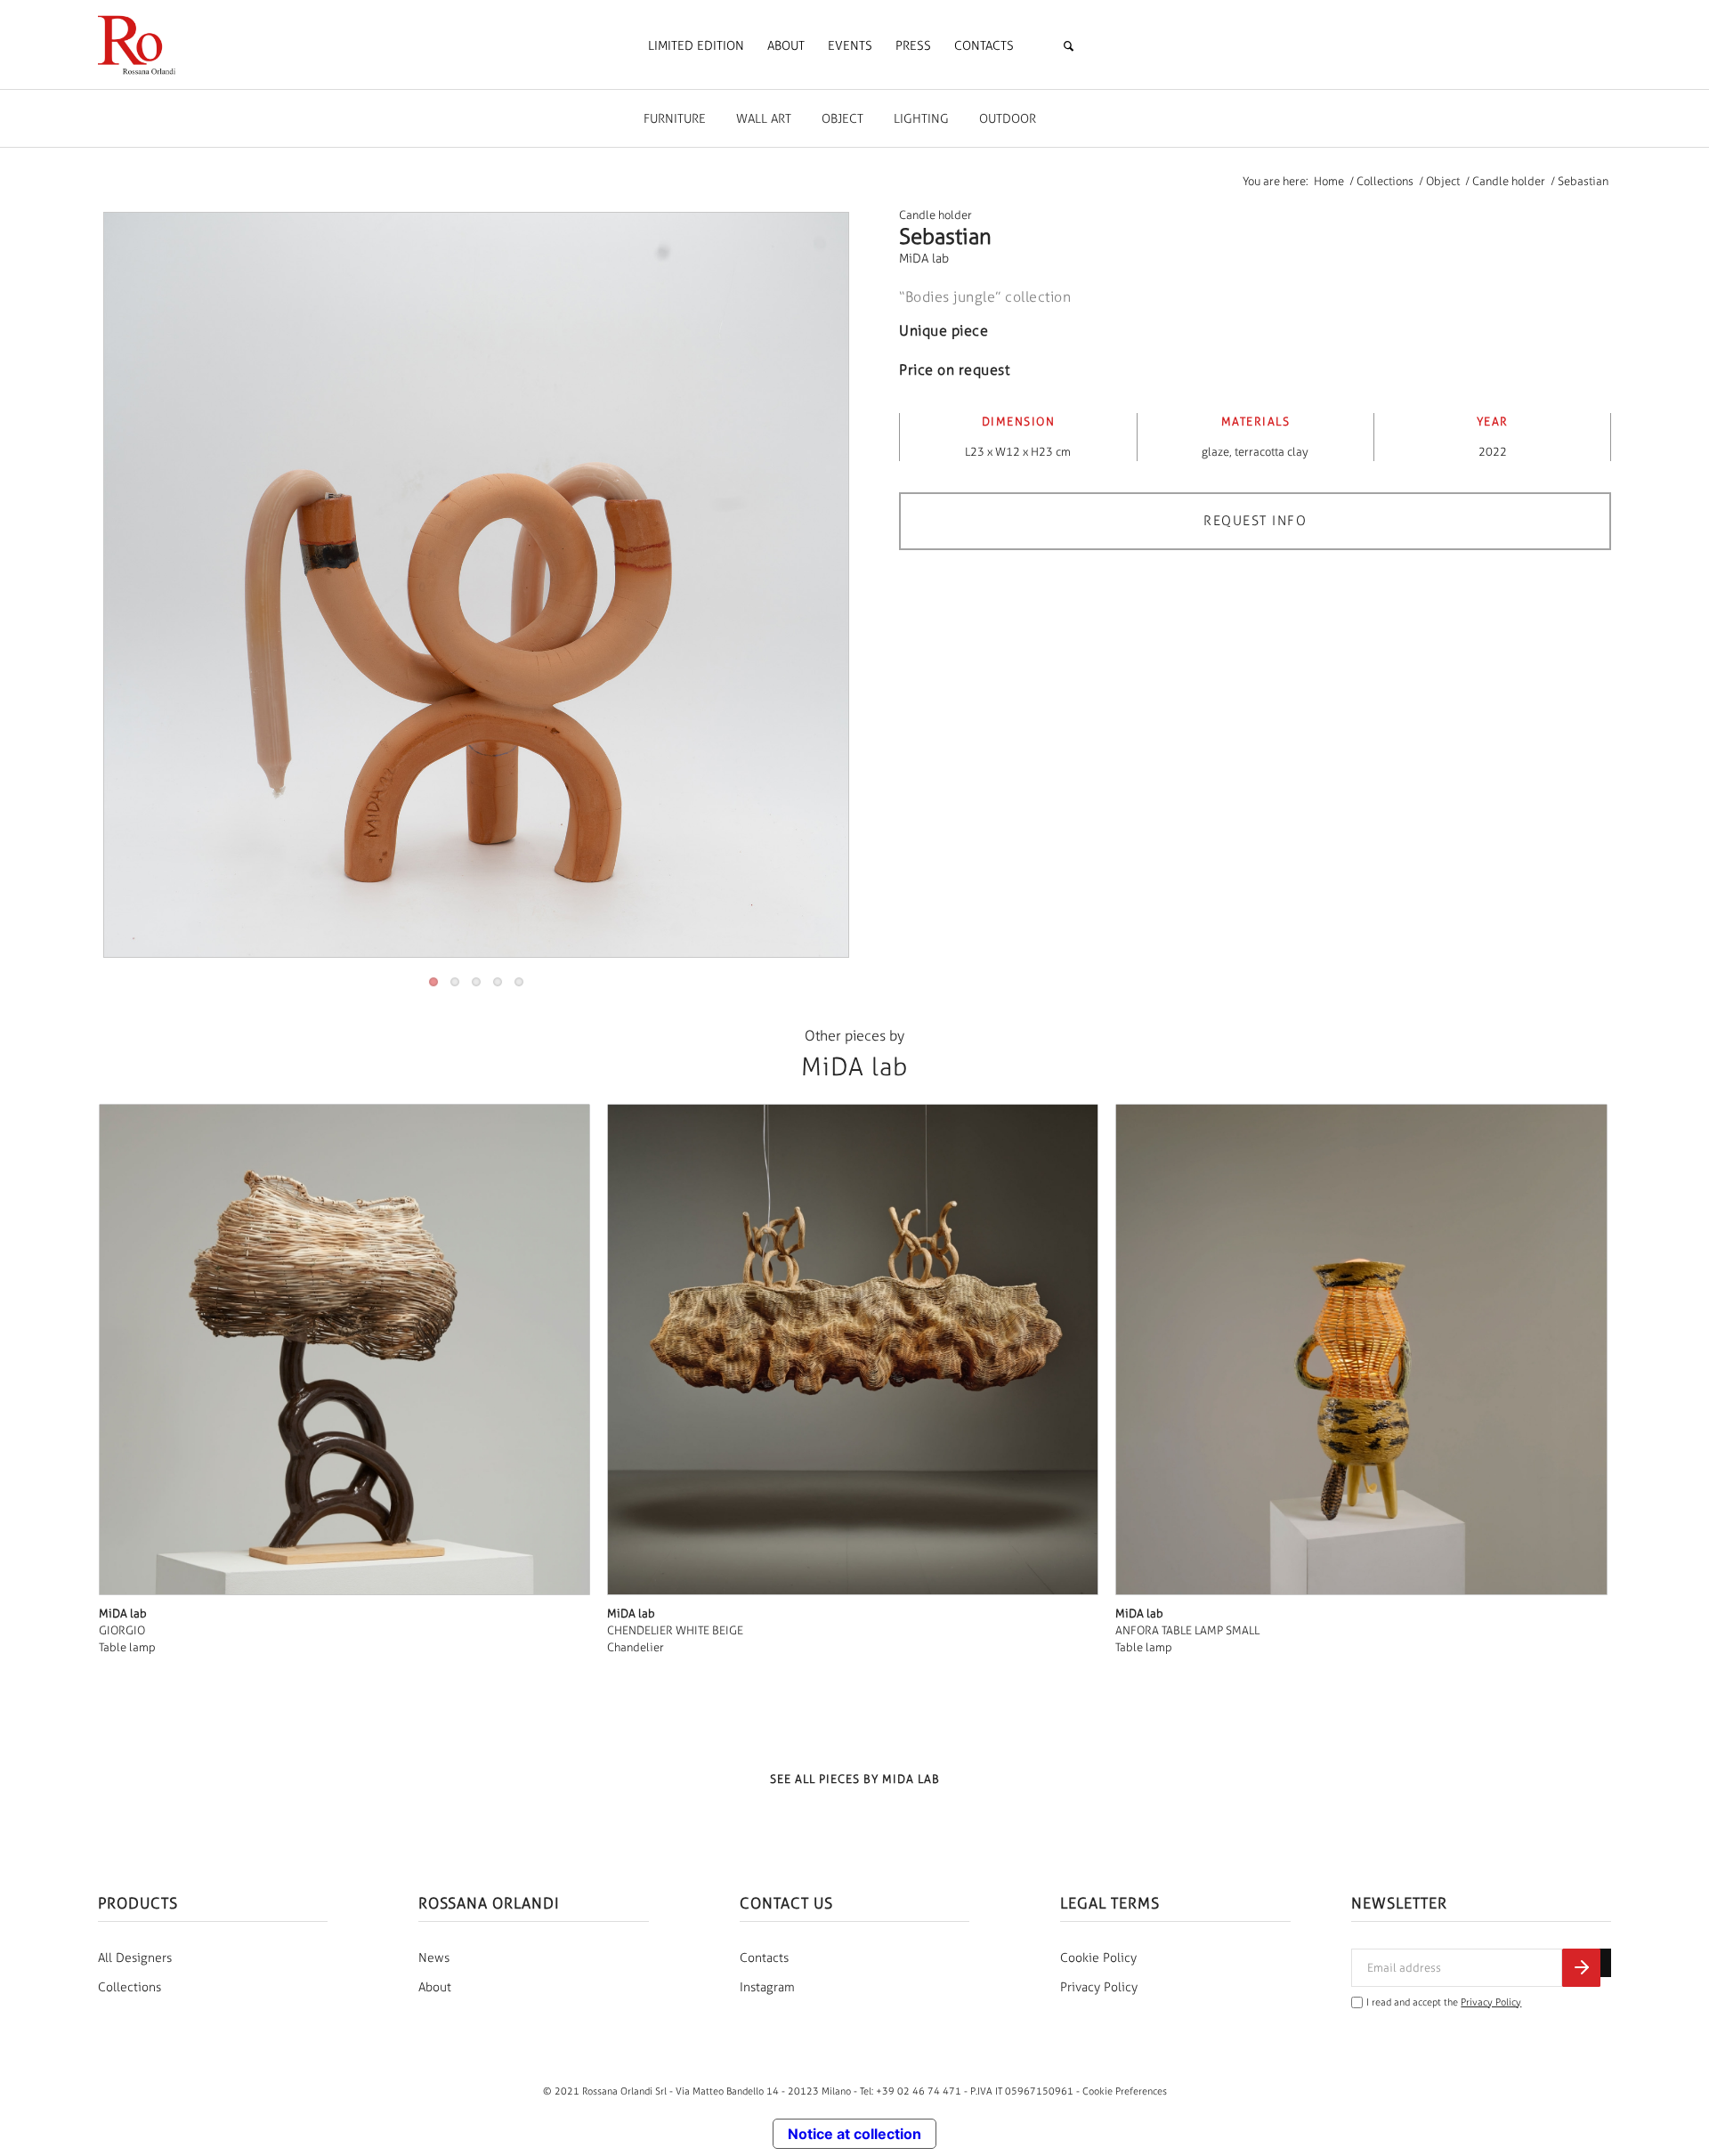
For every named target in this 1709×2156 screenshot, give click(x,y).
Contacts (764, 1958)
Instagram (767, 1987)
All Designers (135, 1958)
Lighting (921, 119)
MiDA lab (924, 259)
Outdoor (1008, 119)
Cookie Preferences (1125, 2091)
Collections (130, 1987)
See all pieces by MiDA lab (855, 1779)
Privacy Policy (1099, 1987)
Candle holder (935, 215)
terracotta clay (1272, 452)
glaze (1215, 452)
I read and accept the (1444, 2002)
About (435, 1987)
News (434, 1958)
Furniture (675, 119)
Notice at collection (854, 2134)
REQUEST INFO (1255, 521)
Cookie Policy (1098, 1958)
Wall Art (764, 119)
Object (842, 119)
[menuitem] (696, 46)
